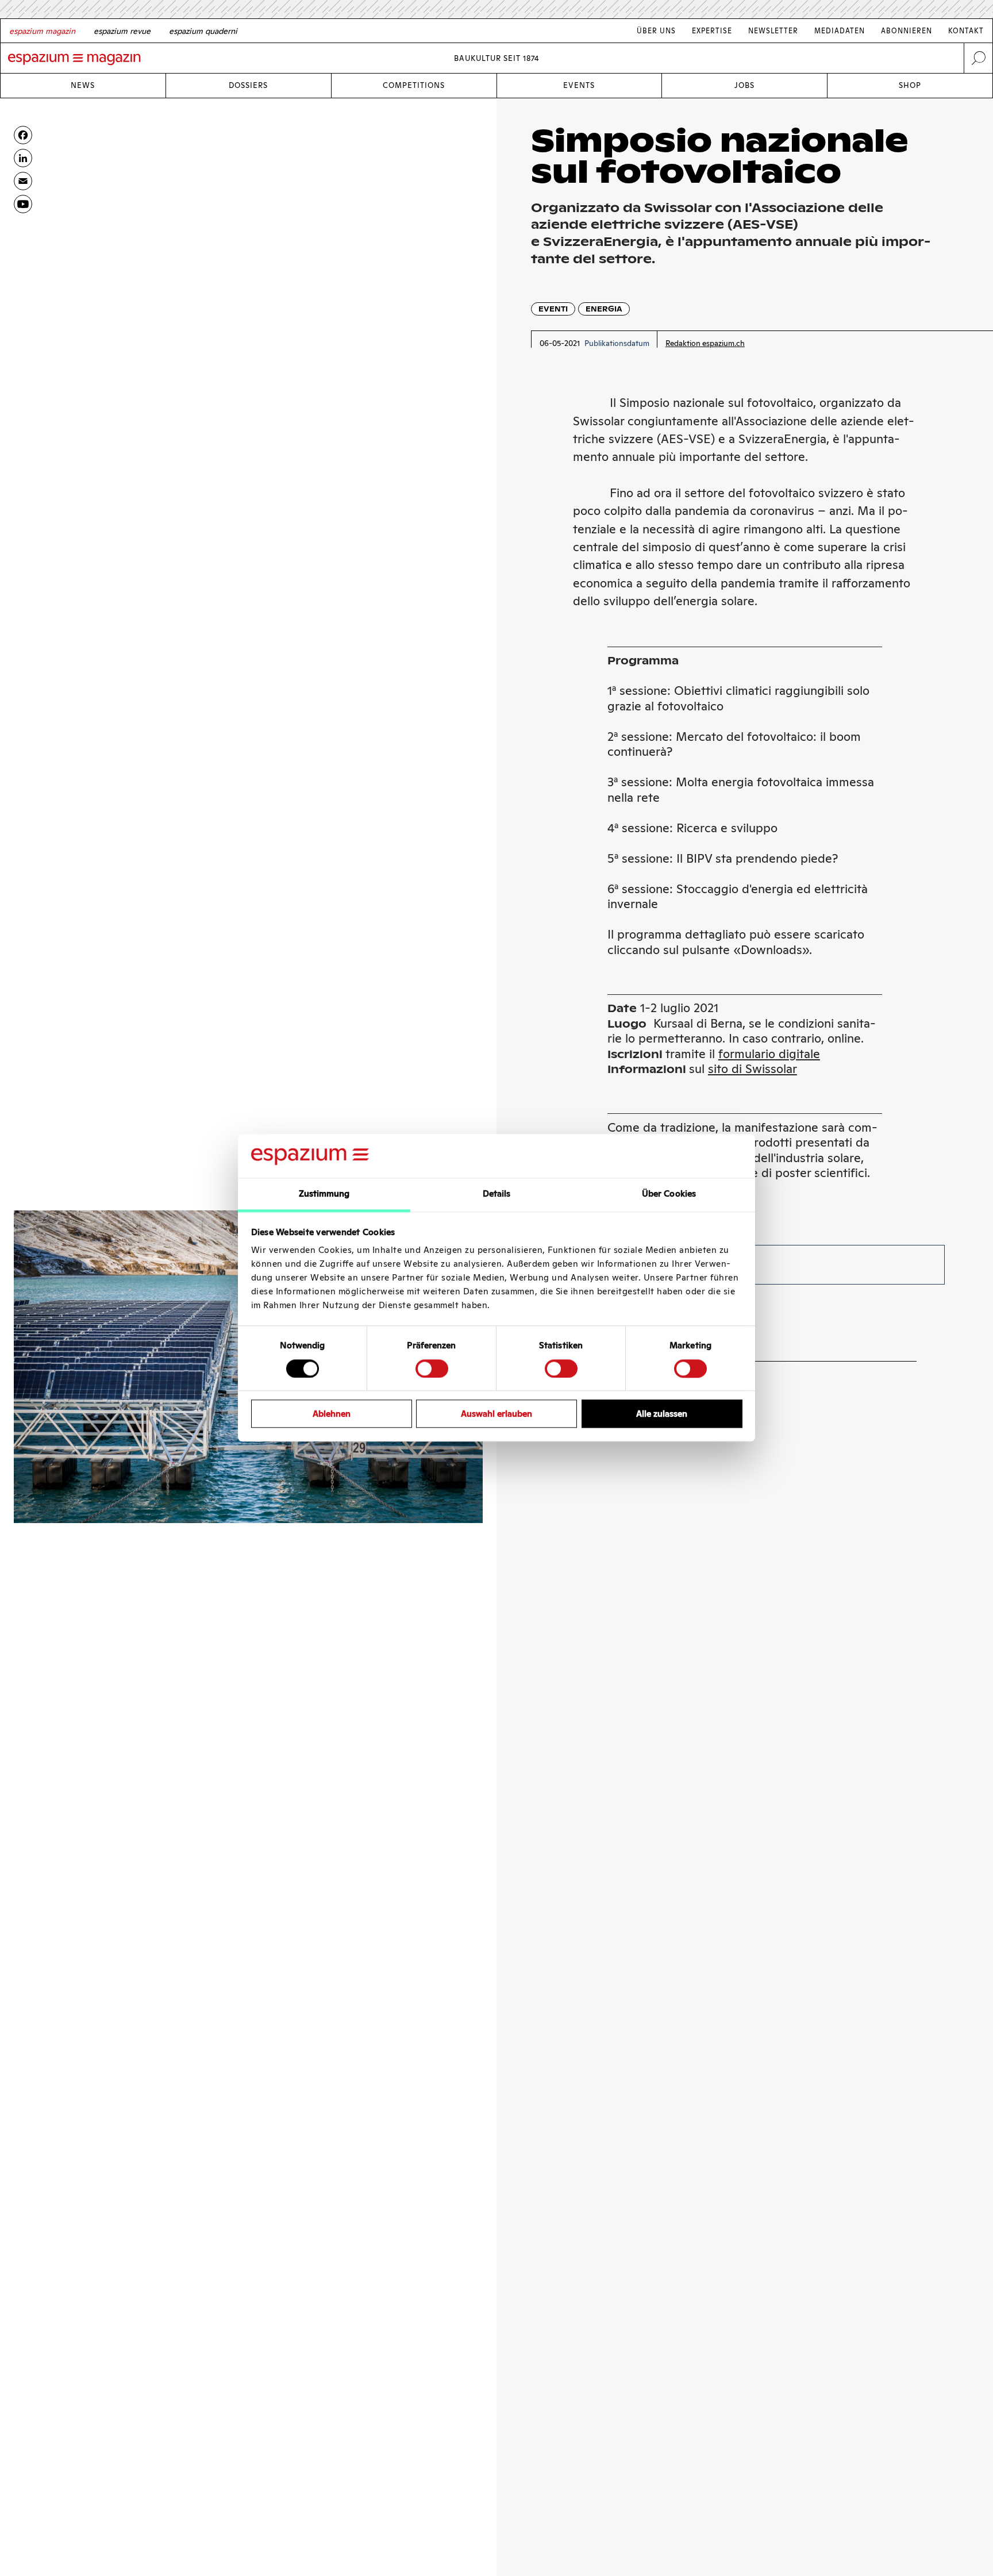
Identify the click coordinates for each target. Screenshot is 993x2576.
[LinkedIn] (23, 158)
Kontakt (966, 31)
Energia (604, 309)
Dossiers (248, 85)
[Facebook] (23, 135)
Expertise (712, 31)
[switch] (432, 1368)
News (83, 85)
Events (579, 85)
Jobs (744, 85)
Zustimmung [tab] (324, 1194)
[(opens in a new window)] (23, 204)
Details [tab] (497, 1194)
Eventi (553, 309)
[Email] (23, 181)
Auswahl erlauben (496, 1414)
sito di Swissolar (753, 1069)
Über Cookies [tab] (669, 1194)
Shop (910, 85)
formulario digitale (769, 1054)
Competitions (414, 85)
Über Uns (656, 31)
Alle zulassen (662, 1414)
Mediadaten (840, 31)
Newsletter (773, 31)
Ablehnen (332, 1414)
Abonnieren (907, 31)
